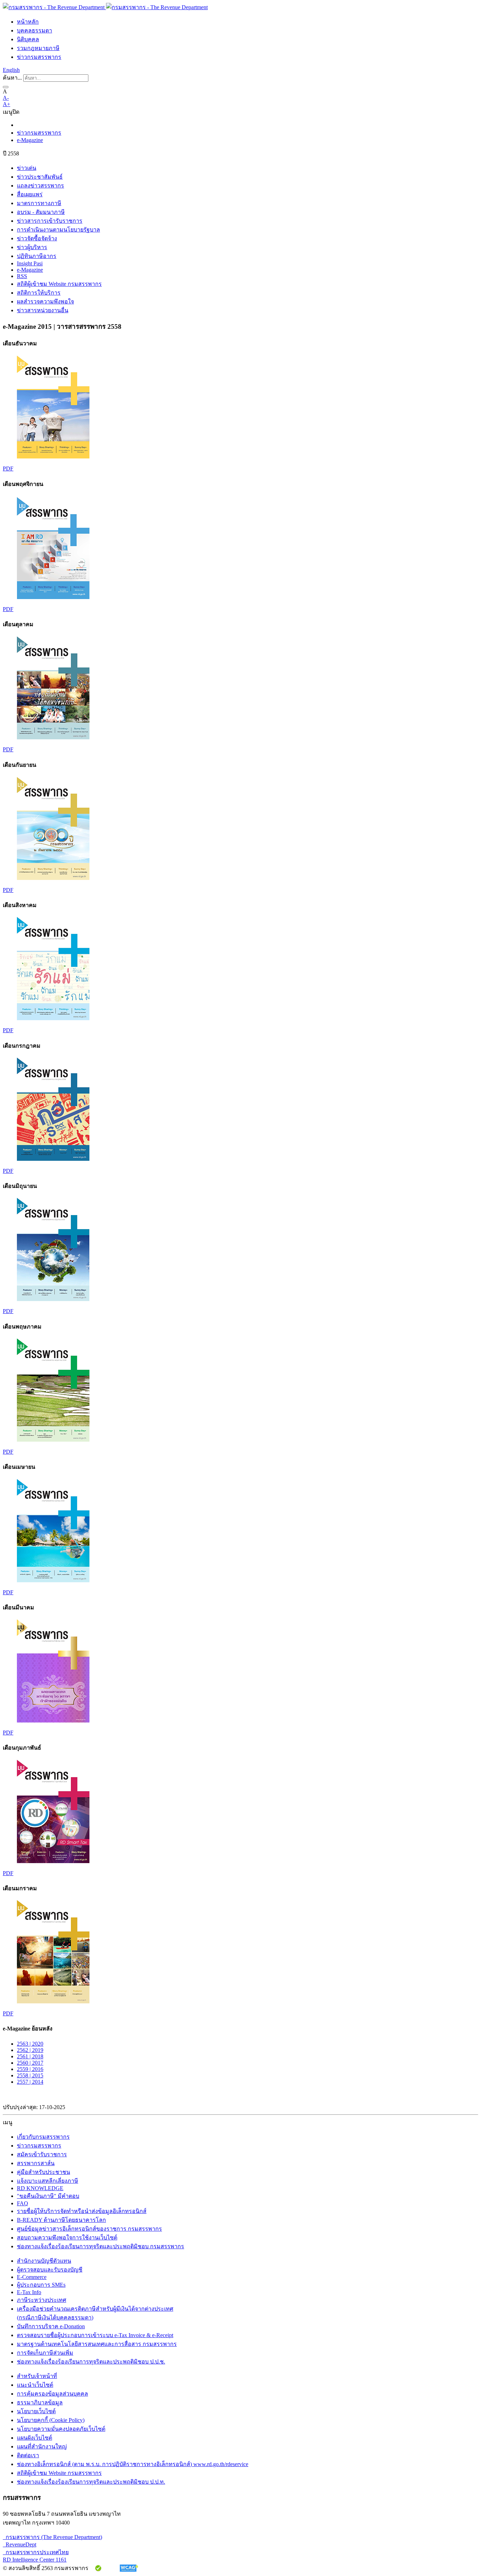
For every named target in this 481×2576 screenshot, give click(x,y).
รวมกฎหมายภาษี (38, 48)
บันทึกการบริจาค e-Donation (51, 2326)
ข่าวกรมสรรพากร (39, 57)
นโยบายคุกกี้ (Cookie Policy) (51, 2420)
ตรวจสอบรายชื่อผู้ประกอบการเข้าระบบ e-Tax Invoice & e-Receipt (95, 2335)
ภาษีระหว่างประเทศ (42, 2300)
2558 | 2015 (30, 2075)
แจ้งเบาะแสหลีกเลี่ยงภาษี (48, 2181)
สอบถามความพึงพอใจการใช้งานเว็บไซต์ (67, 2238)
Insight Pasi (30, 263)
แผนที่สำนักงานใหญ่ (42, 2446)
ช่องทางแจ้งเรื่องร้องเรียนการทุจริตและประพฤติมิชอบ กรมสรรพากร (101, 2246)
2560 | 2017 (30, 2063)
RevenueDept (20, 2544)
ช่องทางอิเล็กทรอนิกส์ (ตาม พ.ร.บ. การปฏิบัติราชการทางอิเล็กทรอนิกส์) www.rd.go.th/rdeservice (133, 2464)
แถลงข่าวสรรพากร (40, 186)
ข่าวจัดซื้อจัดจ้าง (37, 238)
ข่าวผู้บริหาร (32, 247)
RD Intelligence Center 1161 (35, 2560)
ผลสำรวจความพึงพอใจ (45, 301)
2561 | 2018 (30, 2056)
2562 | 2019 (30, 2050)
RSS (22, 276)
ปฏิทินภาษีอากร (37, 256)
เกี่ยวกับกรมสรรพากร (43, 2137)
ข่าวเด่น (27, 168)
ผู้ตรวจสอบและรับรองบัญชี (50, 2270)
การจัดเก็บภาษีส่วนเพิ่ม (45, 2353)
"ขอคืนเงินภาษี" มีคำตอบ (48, 2196)
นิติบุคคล (28, 39)
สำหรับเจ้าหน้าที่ (37, 2376)
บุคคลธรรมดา (35, 30)
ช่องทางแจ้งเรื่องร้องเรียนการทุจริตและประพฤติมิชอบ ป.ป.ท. (91, 2482)
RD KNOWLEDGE (40, 2188)
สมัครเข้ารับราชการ (42, 2154)
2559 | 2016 (30, 2069)
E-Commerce (32, 2277)
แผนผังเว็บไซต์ (35, 2438)
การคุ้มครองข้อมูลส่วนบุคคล (52, 2394)
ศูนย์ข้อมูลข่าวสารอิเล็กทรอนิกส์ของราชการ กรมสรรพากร (89, 2229)
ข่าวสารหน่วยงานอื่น (43, 310)
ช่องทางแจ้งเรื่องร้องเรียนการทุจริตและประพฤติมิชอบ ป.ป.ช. (91, 2362)
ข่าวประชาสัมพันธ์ (40, 177)
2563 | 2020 (30, 2044)
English (11, 70)
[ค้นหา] (6, 87)
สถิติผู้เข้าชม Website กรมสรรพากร (59, 284)
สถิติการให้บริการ (39, 293)
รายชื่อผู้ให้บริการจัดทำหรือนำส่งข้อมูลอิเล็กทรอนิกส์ (82, 2211)
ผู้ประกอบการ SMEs (41, 2285)
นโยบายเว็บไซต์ (36, 2411)
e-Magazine (30, 140)
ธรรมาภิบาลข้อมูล (40, 2402)
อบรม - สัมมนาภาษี (41, 212)
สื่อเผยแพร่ (30, 194)
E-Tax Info (29, 2292)
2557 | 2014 (30, 2082)
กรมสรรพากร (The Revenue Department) (52, 2537)
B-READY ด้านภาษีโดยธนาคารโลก (61, 2220)
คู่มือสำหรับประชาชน (43, 2172)
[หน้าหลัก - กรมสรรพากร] (105, 7)
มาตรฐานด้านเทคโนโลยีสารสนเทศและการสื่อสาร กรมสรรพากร (97, 2344)
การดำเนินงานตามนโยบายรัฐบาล (58, 230)
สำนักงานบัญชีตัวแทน (44, 2261)
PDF (8, 469)
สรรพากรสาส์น (36, 2163)
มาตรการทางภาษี (39, 203)
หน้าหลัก (28, 22)
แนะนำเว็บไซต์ (35, 2385)
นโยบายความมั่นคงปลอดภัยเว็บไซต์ (61, 2429)
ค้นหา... (12, 78)
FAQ (23, 2203)
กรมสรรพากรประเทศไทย (36, 2552)
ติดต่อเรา (28, 2455)
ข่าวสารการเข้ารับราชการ (50, 221)
